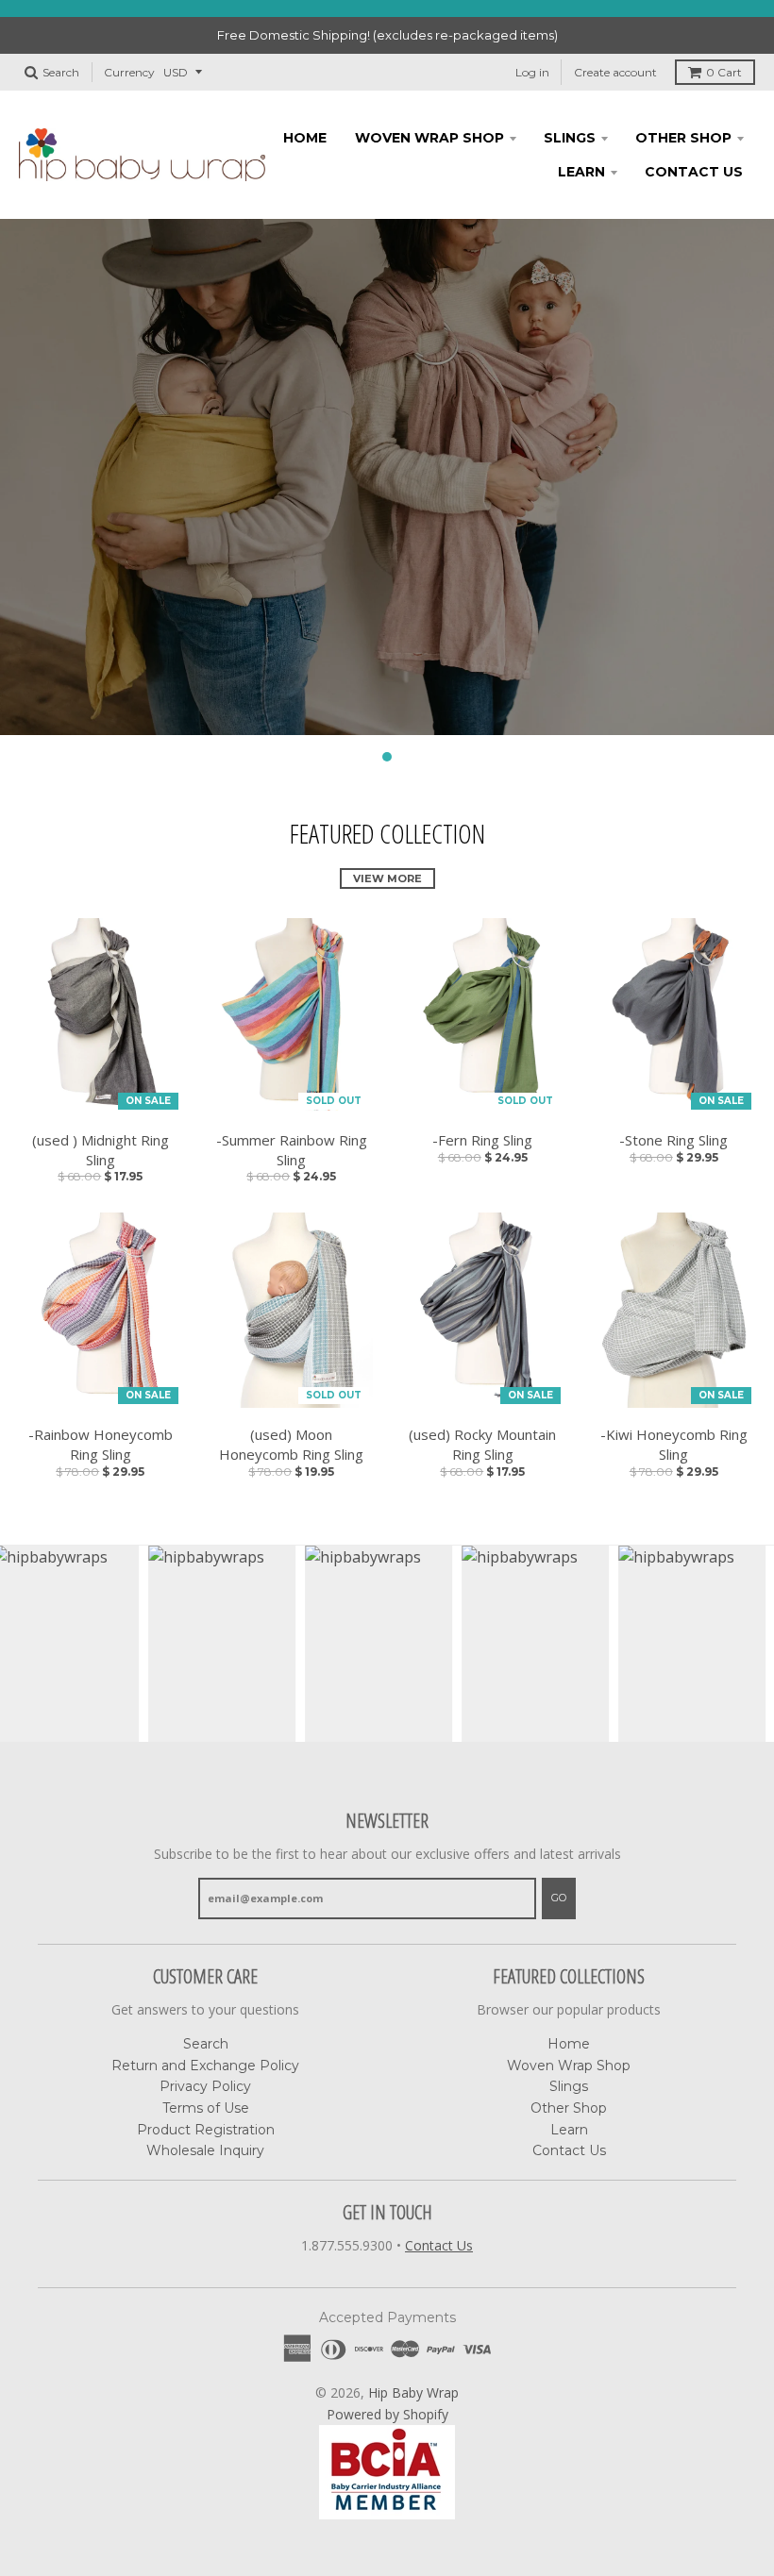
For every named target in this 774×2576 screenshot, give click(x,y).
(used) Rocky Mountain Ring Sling (482, 1444)
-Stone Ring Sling (673, 1140)
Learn (581, 172)
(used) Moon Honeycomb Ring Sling (291, 1444)
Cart (724, 72)
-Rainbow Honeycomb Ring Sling (101, 1444)
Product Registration (206, 2130)
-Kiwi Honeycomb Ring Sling (674, 1444)
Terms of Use (206, 2108)
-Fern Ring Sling (482, 1140)
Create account (615, 72)
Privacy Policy (205, 2086)
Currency (129, 72)
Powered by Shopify (387, 2414)
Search (206, 2044)
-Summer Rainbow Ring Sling (292, 1150)
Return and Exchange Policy (205, 2066)
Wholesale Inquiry (205, 2150)
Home (305, 138)
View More (387, 878)
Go (559, 1898)
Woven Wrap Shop (429, 138)
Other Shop (683, 138)
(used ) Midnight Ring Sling (101, 1150)
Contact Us (694, 172)
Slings (570, 138)
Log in (532, 72)
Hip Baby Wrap (413, 2392)
